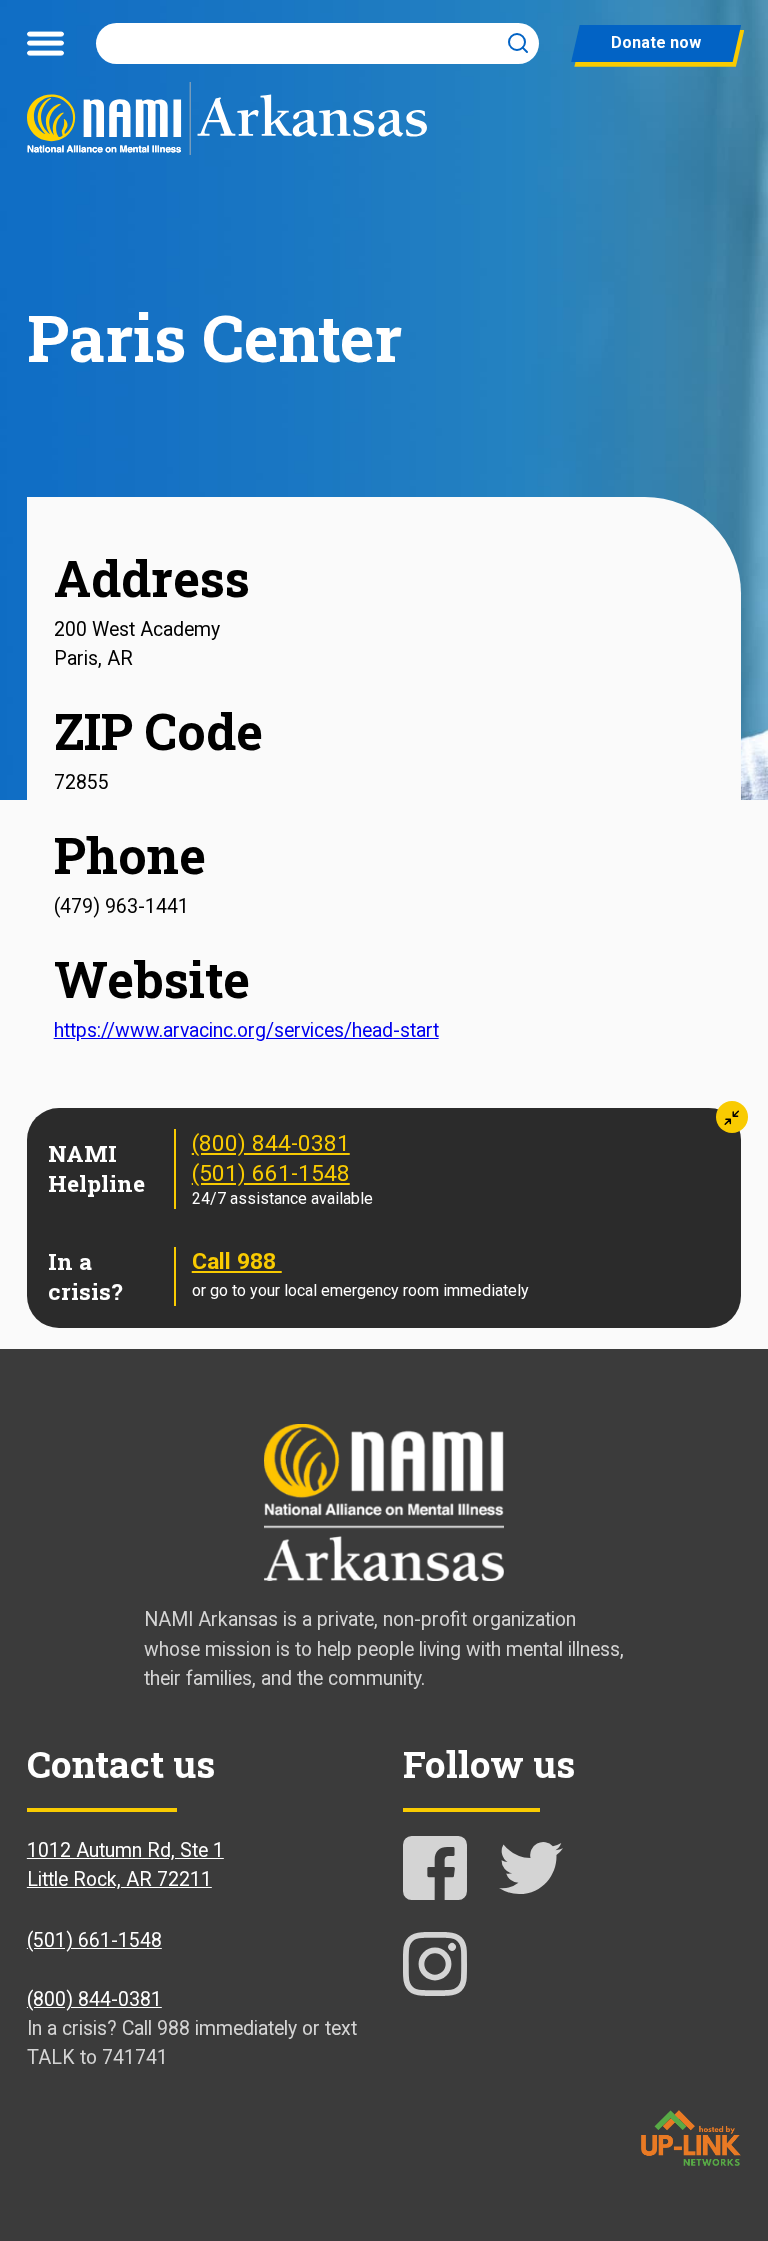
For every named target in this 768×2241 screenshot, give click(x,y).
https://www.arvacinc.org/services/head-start (246, 1030)
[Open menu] (45, 43)
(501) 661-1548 (271, 1173)
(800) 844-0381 (271, 1143)
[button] (732, 1117)
